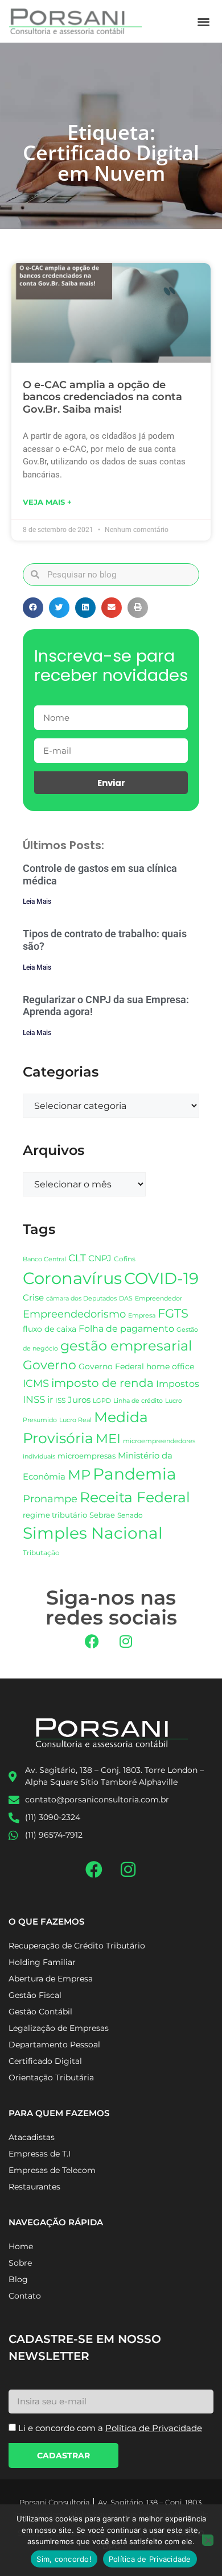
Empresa (142, 1315)
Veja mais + (47, 502)
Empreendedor (159, 1299)
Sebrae (102, 1515)
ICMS (36, 1383)
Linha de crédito (138, 1401)
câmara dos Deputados (81, 1299)
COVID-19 (161, 1278)
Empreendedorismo (74, 1314)
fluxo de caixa (50, 1329)
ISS (60, 1400)
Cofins (125, 1259)
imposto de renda (102, 1383)
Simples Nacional (93, 1533)
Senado (130, 1515)
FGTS (173, 1313)
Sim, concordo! (64, 2559)
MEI (108, 1439)
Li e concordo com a (110, 2428)
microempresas (87, 1456)
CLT (77, 1258)
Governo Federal (111, 1366)
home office (170, 1366)
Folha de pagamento (126, 1329)
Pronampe (50, 1499)
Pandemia (135, 1474)
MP (79, 1474)
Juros (79, 1400)
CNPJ (100, 1258)
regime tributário (55, 1515)
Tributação (41, 1553)
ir (50, 1400)
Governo (50, 1365)
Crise (33, 1297)
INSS (34, 1399)
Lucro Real (75, 1420)
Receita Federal (135, 1497)
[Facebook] (92, 1642)
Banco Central (44, 1259)
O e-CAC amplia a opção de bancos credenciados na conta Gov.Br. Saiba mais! (102, 397)
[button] (204, 21)
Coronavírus (72, 1278)
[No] (208, 2540)
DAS (126, 1298)
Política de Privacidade (150, 2559)
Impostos (178, 1384)
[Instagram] (126, 1642)
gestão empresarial (126, 1346)
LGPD (102, 1401)
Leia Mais (37, 901)
